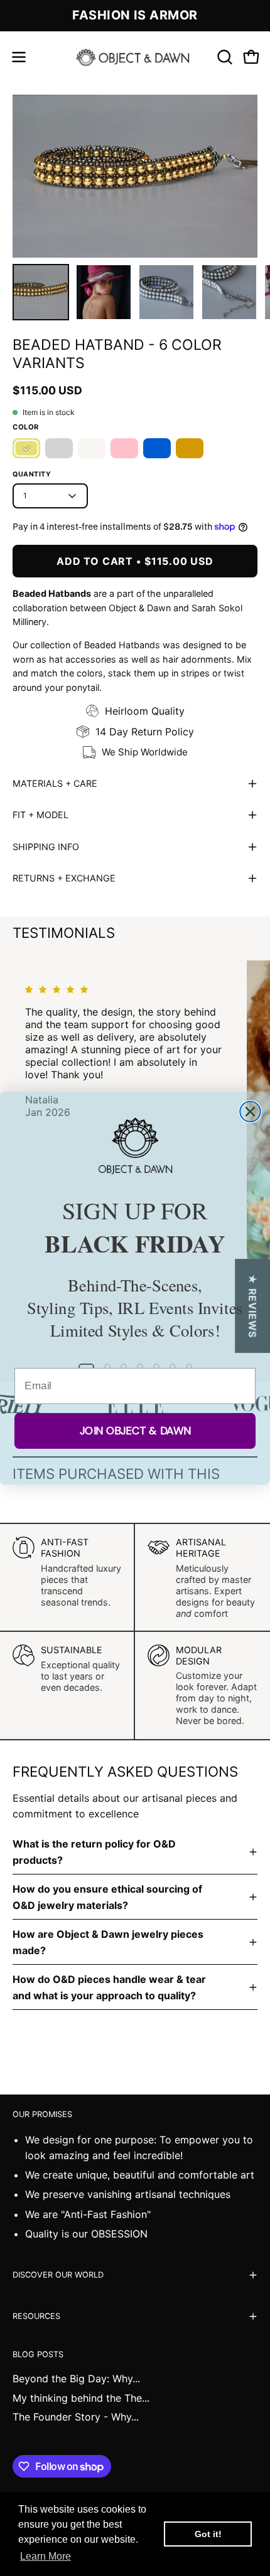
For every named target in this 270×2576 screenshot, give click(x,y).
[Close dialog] (250, 1111)
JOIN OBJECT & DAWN (135, 1430)
